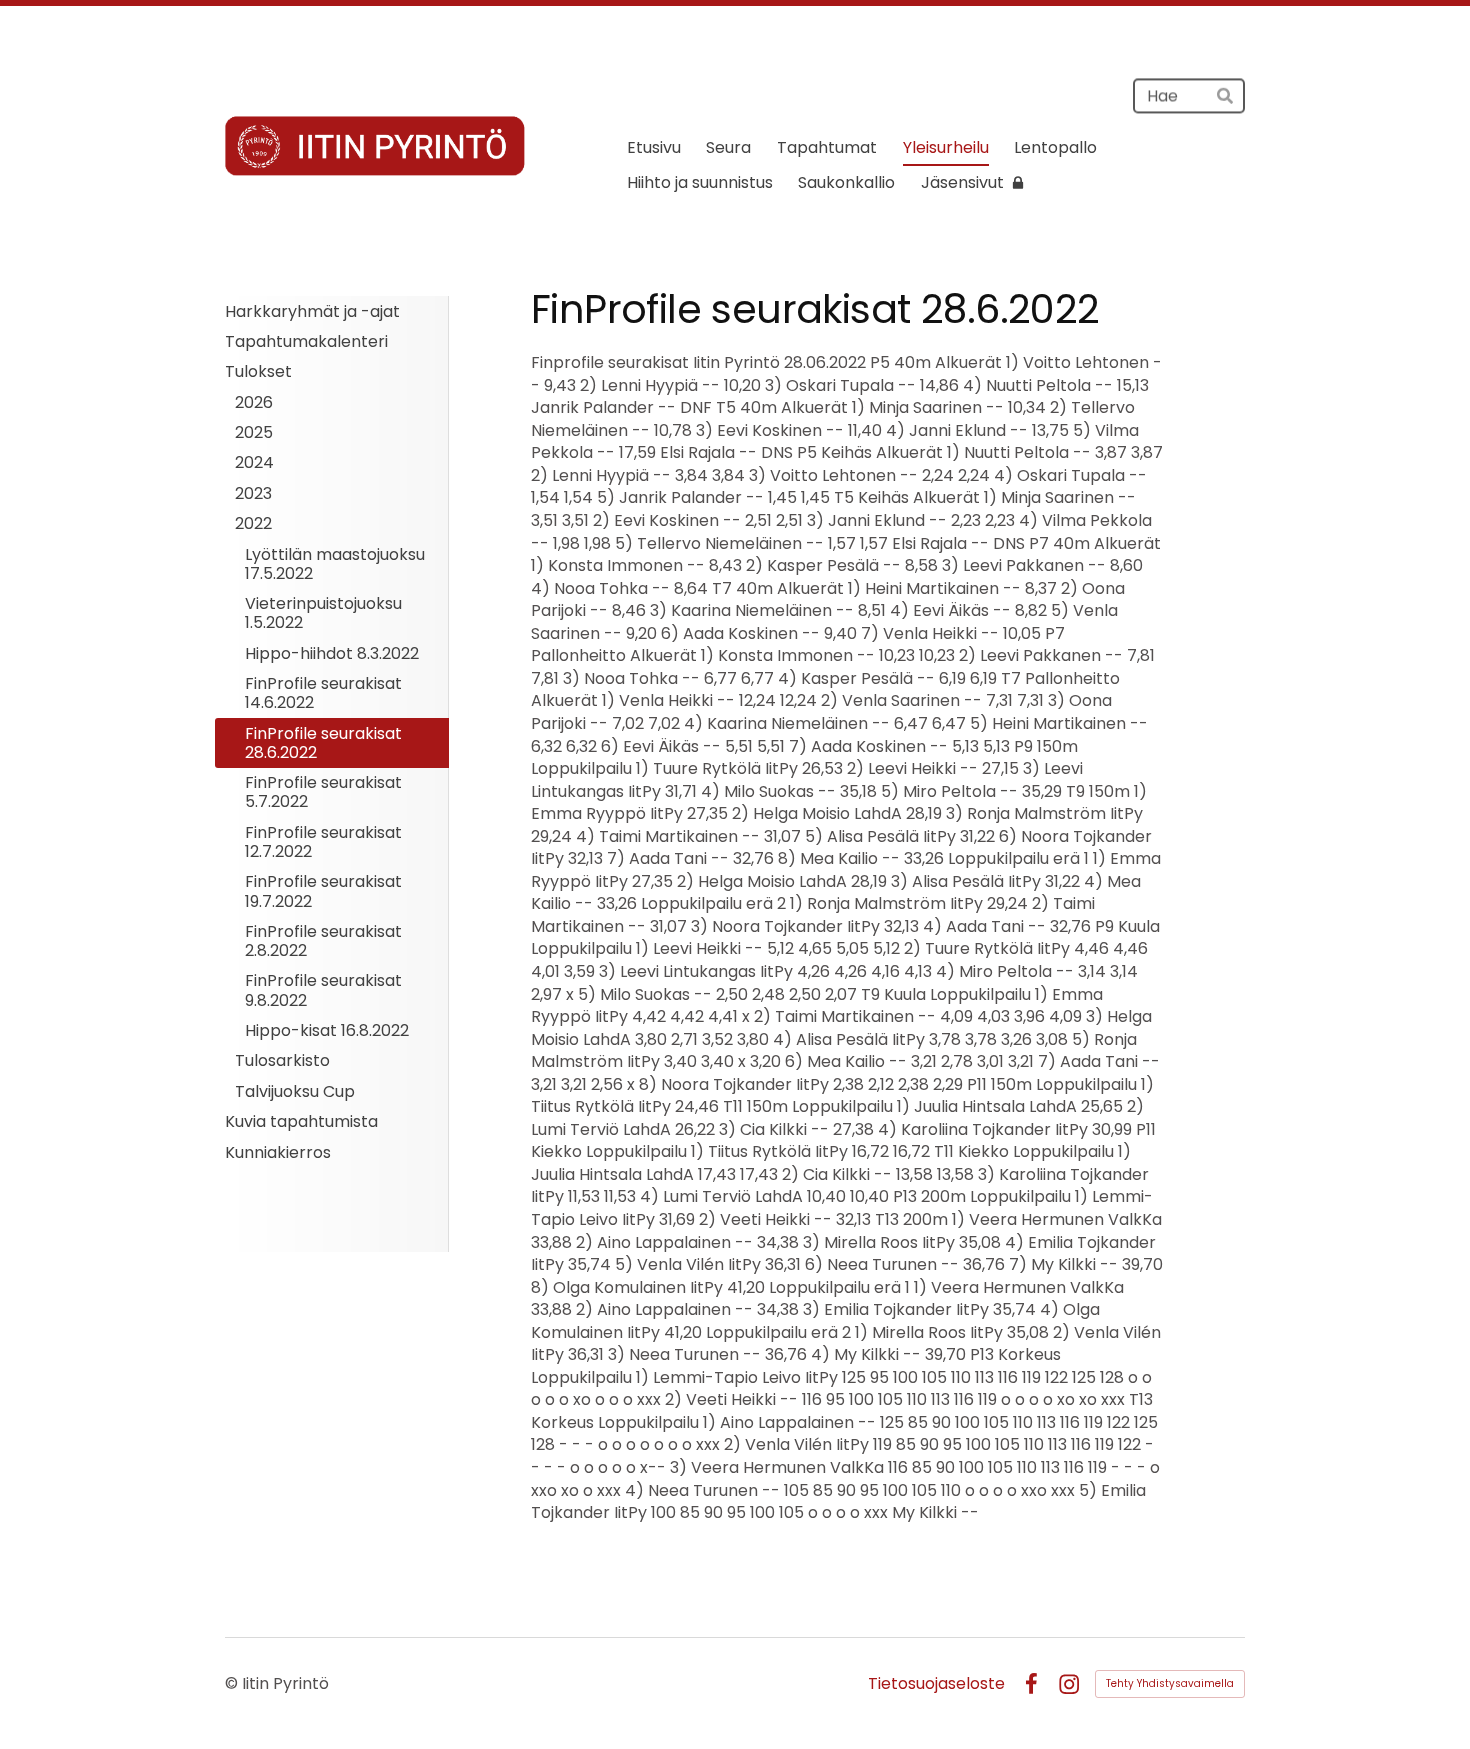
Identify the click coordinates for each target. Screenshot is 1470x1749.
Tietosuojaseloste (936, 1684)
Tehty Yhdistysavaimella (1170, 1683)
